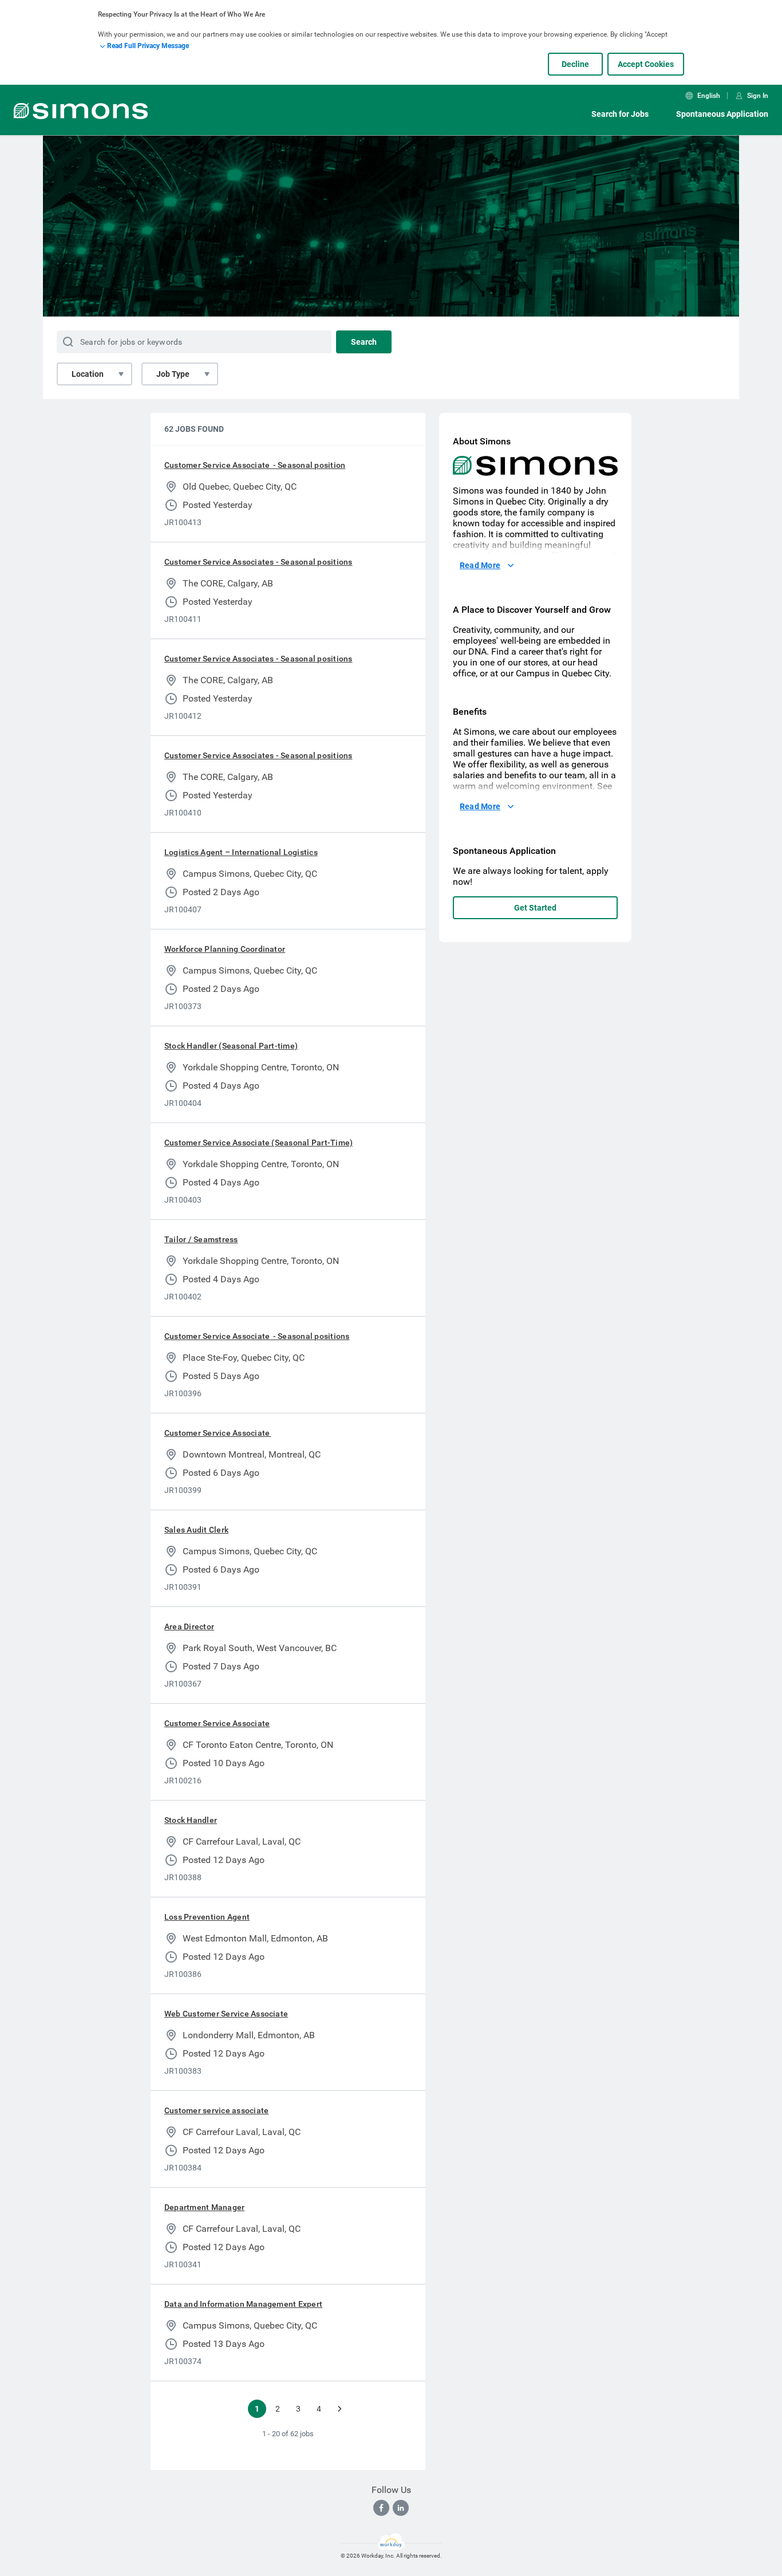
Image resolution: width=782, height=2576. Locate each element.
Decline (575, 64)
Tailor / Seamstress (201, 1239)
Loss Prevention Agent (207, 1917)
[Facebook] (381, 2508)
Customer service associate (216, 2110)
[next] (339, 2409)
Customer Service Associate (218, 1433)
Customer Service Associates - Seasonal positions (258, 562)
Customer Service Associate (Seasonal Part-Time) (258, 1143)
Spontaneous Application (722, 114)
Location (88, 374)
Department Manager (204, 2207)
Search (364, 342)
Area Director (189, 1626)
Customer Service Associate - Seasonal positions (257, 1336)
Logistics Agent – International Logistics (241, 852)
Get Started (535, 908)
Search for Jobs (620, 114)
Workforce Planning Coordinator (225, 949)
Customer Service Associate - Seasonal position (255, 465)
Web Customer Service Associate (226, 2014)
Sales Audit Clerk (196, 1530)
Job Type (173, 374)
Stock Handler (191, 1820)
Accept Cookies (646, 64)
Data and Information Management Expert (243, 2304)
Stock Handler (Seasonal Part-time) (231, 1046)
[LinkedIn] (401, 2508)
